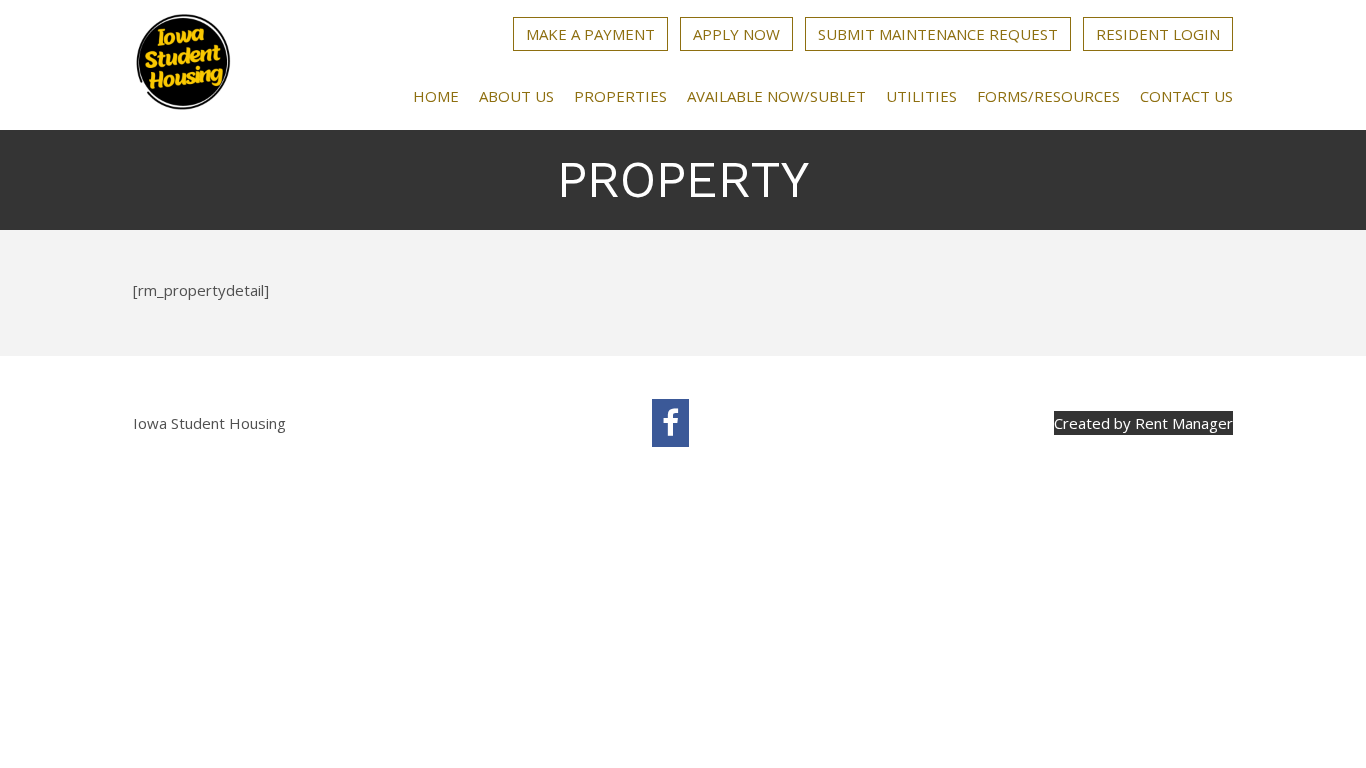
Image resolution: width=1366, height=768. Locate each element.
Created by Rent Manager (1143, 423)
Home (436, 96)
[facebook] (670, 423)
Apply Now (736, 34)
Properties (620, 96)
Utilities (921, 96)
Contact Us (1186, 96)
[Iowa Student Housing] (183, 65)
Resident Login (1158, 34)
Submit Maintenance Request (938, 34)
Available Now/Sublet (776, 96)
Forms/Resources (1048, 96)
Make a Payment (590, 34)
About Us (516, 96)
